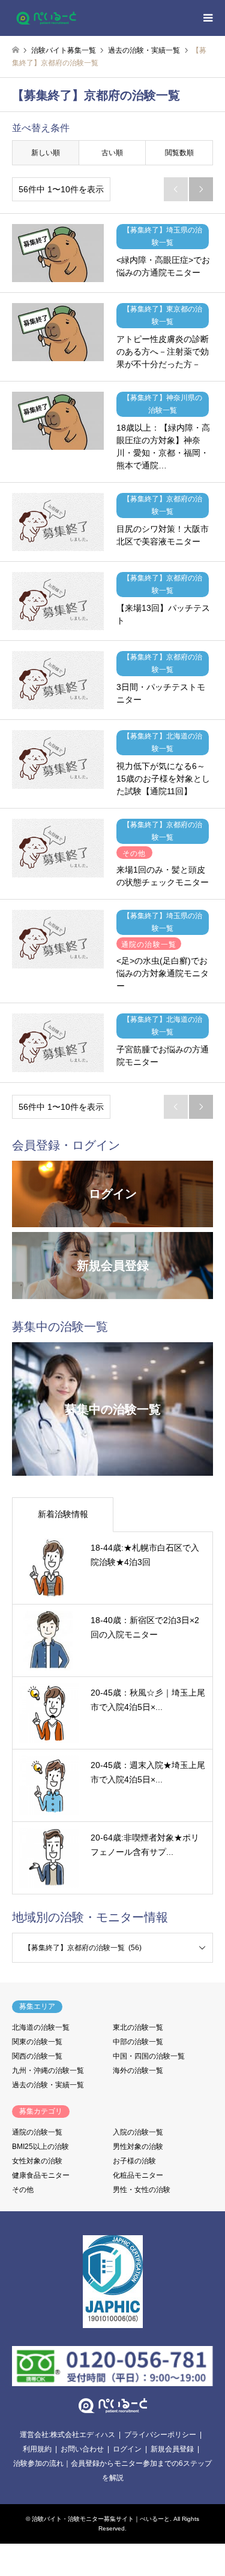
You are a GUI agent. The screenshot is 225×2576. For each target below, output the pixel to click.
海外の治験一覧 (138, 2071)
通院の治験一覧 (37, 2132)
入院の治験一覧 (138, 2132)
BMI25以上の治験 (40, 2147)
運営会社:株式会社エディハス (67, 2435)
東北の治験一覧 (138, 2027)
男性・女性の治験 (142, 2190)
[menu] (207, 18)
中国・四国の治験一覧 (149, 2056)
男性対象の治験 (138, 2147)
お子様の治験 (134, 2161)
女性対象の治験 (37, 2161)
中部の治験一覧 (138, 2042)
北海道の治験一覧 (41, 2027)
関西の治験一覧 (37, 2056)
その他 (23, 2190)
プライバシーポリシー (160, 2435)
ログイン (127, 2449)
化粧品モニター (138, 2175)
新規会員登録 (172, 2449)
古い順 (112, 153)
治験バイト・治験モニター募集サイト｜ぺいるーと (101, 2519)
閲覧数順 (179, 153)
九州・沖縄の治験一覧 (48, 2071)
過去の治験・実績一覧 (48, 2085)
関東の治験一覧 (37, 2042)
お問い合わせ (82, 2449)
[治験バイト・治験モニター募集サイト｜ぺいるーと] (46, 18)
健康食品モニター (41, 2175)
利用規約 (37, 2449)
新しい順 (46, 153)
